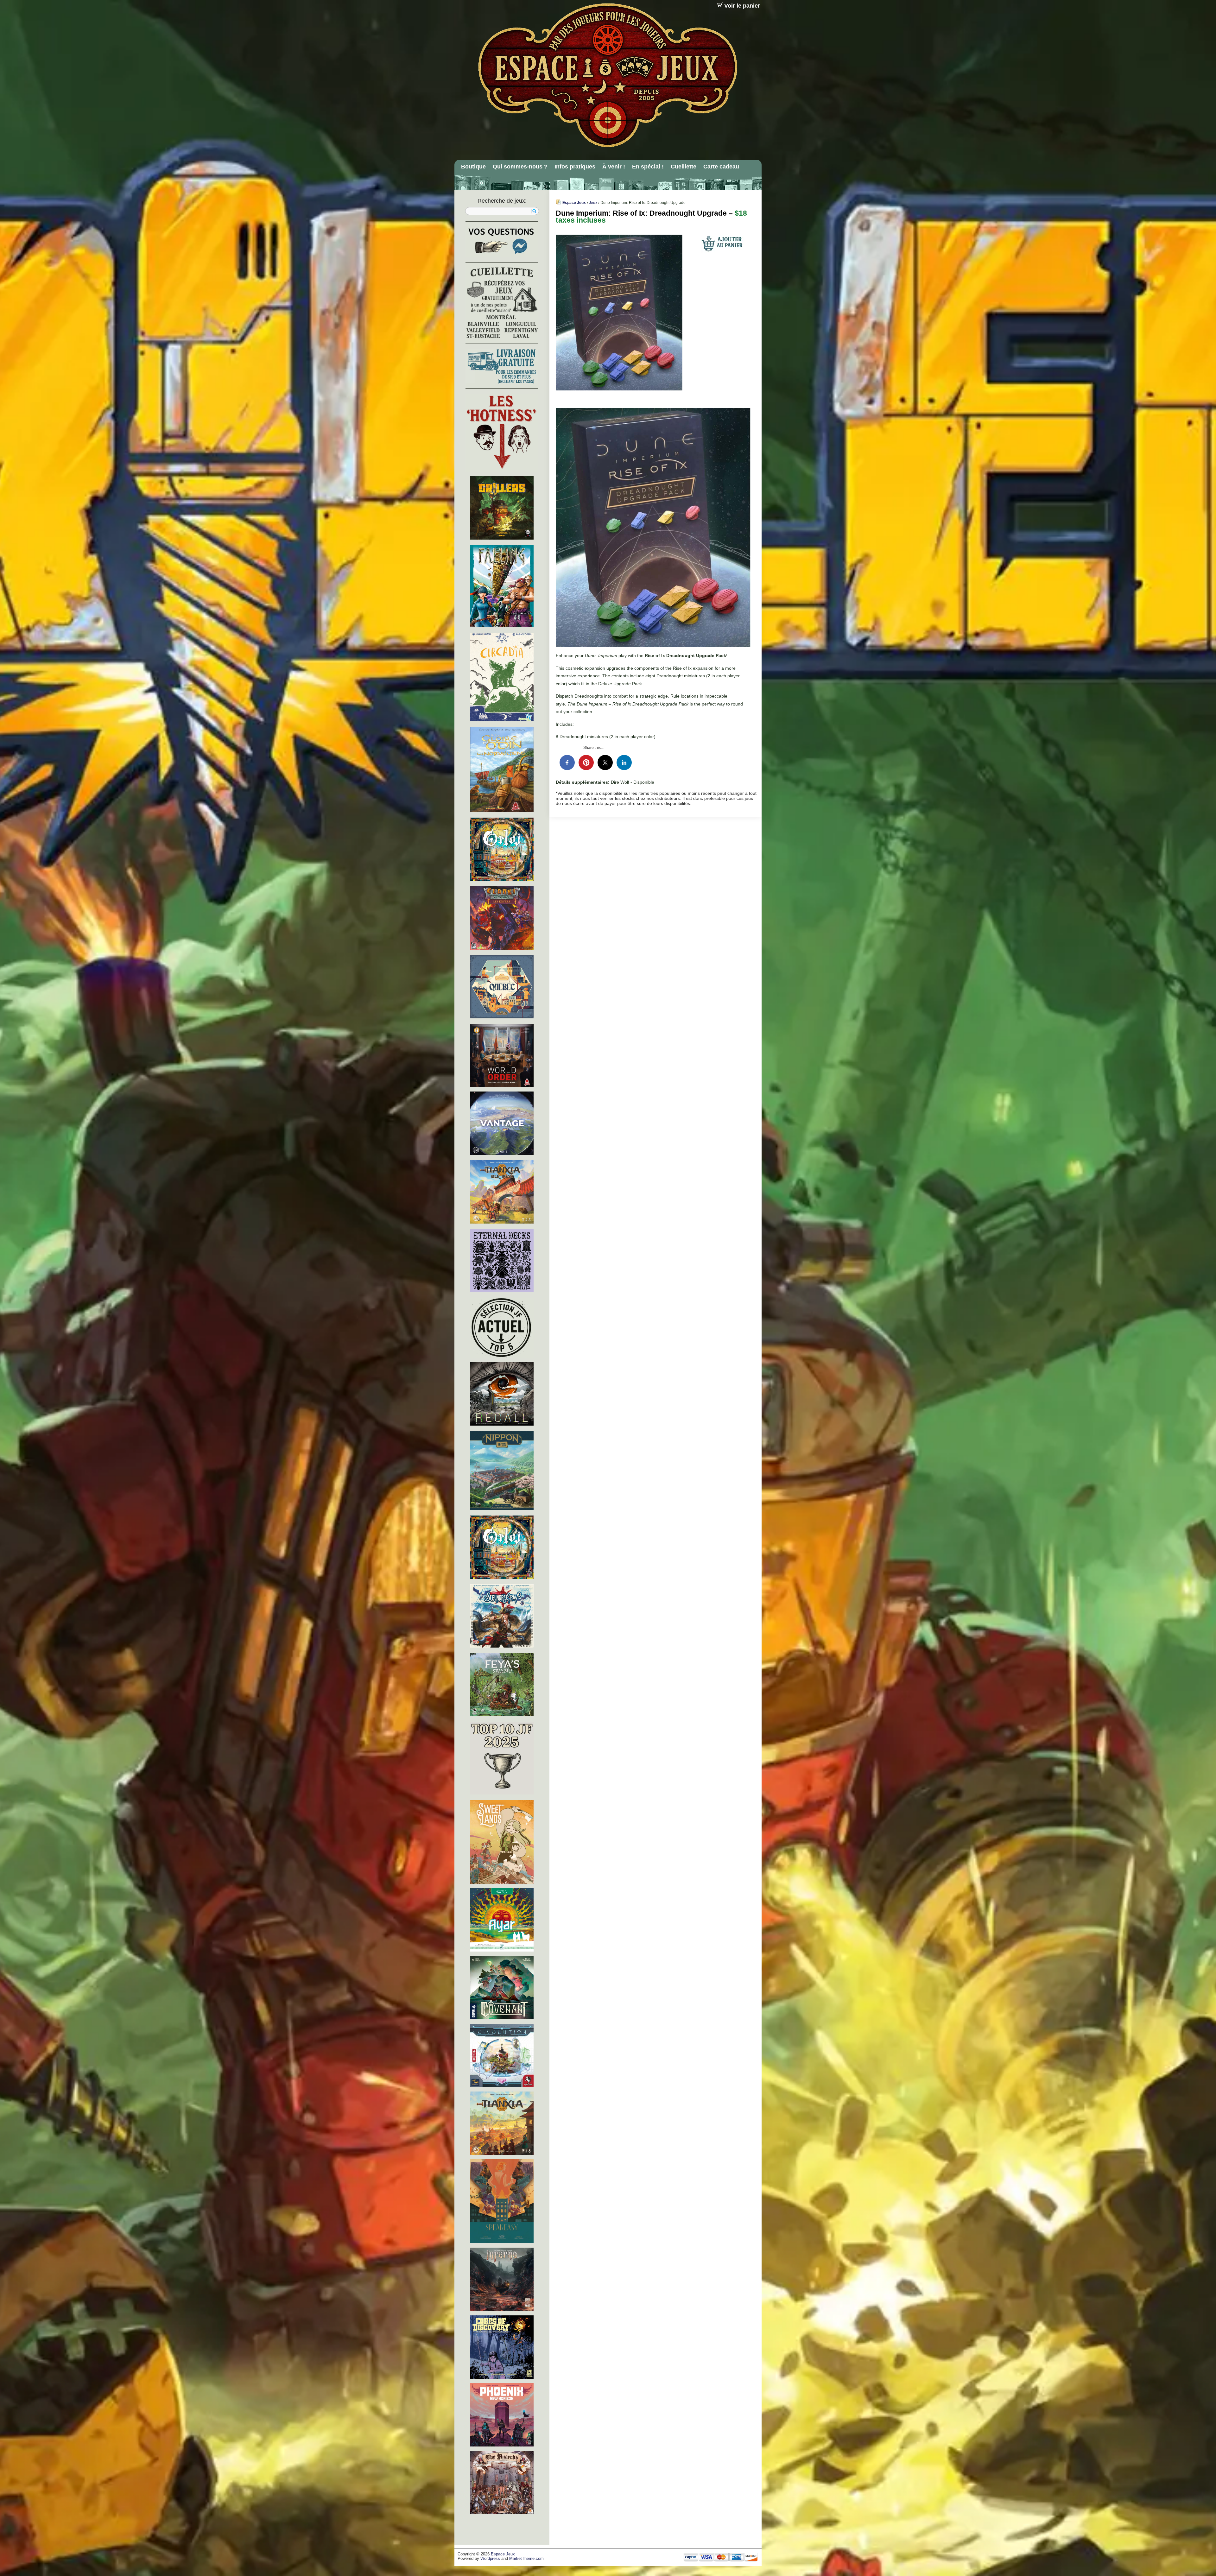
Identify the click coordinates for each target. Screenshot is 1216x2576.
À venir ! (614, 167)
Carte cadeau (721, 167)
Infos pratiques (575, 167)
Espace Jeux (574, 203)
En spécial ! (648, 167)
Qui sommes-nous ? (520, 167)
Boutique (473, 167)
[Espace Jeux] (607, 75)
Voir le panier (742, 6)
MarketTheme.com (526, 2559)
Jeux (593, 203)
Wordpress (490, 2559)
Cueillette (684, 167)
